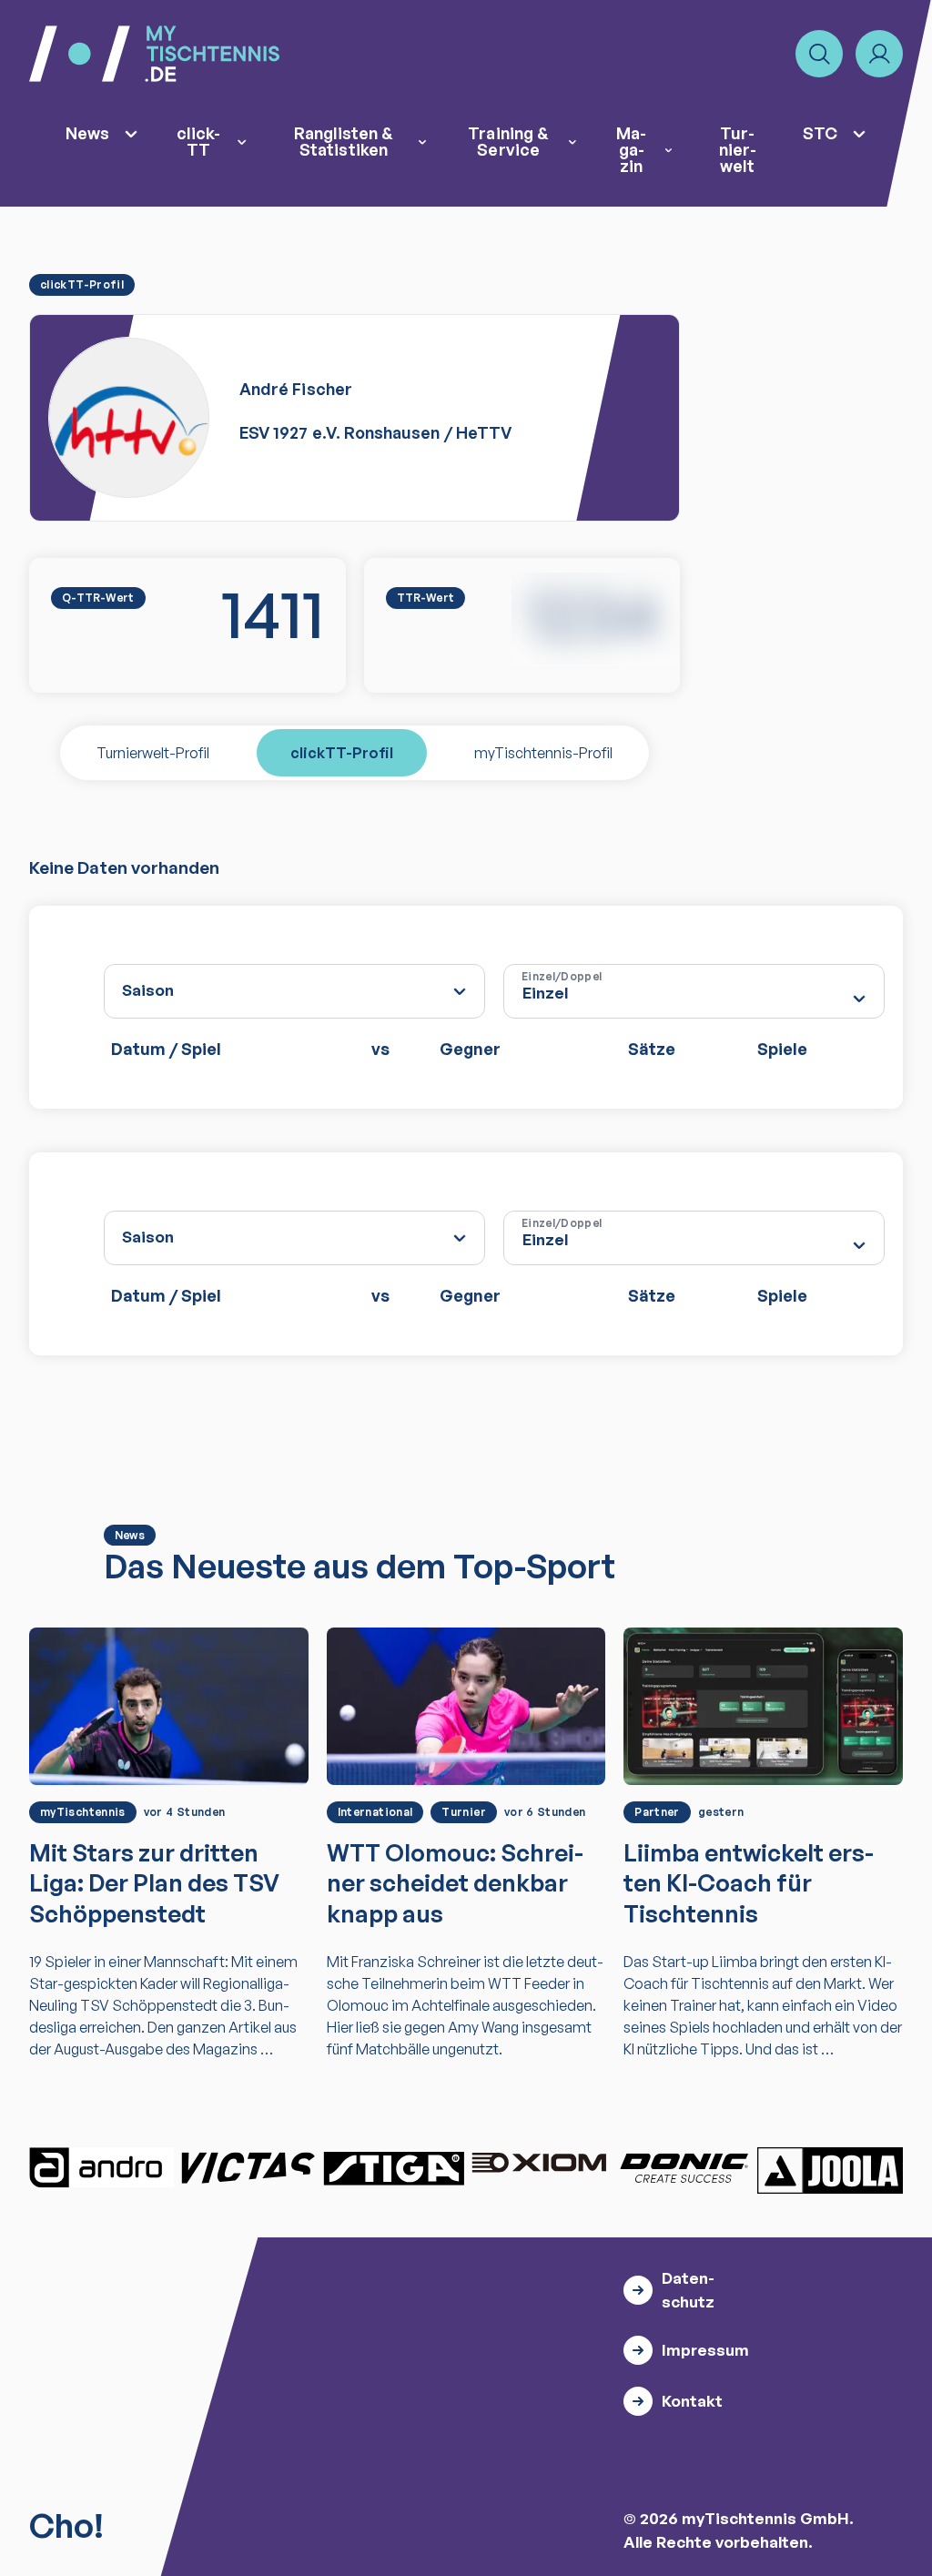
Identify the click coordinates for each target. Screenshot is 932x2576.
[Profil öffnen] (879, 54)
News (87, 133)
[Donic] (684, 2167)
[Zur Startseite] (154, 54)
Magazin (631, 149)
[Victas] (248, 2167)
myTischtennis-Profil (543, 753)
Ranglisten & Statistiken (344, 141)
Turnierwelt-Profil (153, 753)
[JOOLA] (830, 2170)
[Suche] (819, 54)
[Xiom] (539, 2165)
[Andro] (102, 2167)
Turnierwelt (738, 149)
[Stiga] (393, 2167)
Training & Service (508, 141)
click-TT (198, 141)
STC (820, 133)
